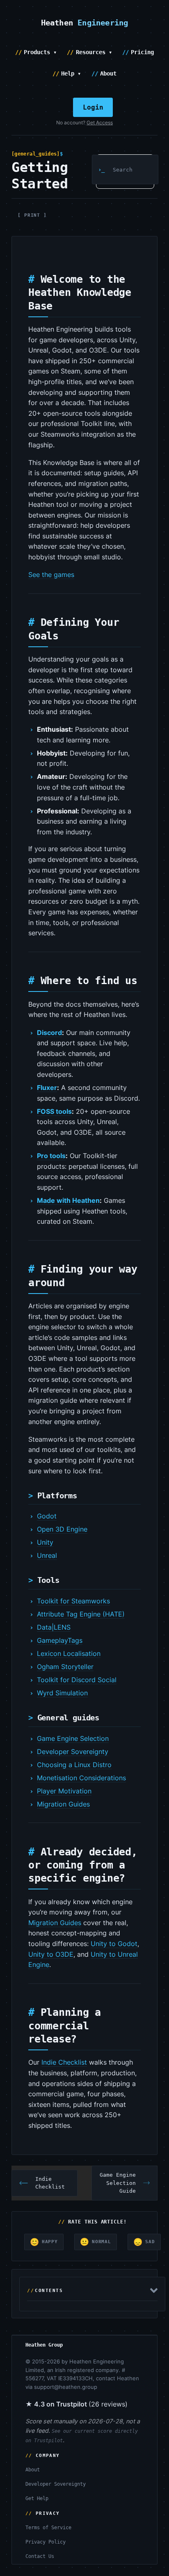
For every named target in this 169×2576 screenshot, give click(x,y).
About (108, 73)
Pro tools (51, 1156)
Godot (47, 1516)
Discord (49, 1033)
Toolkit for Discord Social (77, 1680)
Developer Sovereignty (73, 1752)
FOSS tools (54, 1111)
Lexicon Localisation (69, 1653)
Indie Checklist (64, 2062)
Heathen (85, 23)
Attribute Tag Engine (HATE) (81, 1614)
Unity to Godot (114, 1944)
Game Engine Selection (73, 1738)
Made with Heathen (68, 1200)
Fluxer (47, 1088)
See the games (51, 575)
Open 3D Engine (62, 1529)
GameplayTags (60, 1640)
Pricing (142, 52)
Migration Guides (63, 1804)
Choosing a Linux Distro (74, 1765)
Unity (45, 1542)
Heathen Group (44, 2345)
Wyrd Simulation (62, 1693)
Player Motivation (64, 1791)
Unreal (47, 1555)
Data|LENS (54, 1627)
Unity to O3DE (51, 1954)
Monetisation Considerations (81, 1778)
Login (93, 107)
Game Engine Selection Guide (118, 2183)
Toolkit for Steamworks (73, 1601)
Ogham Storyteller (65, 1667)
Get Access (100, 123)
